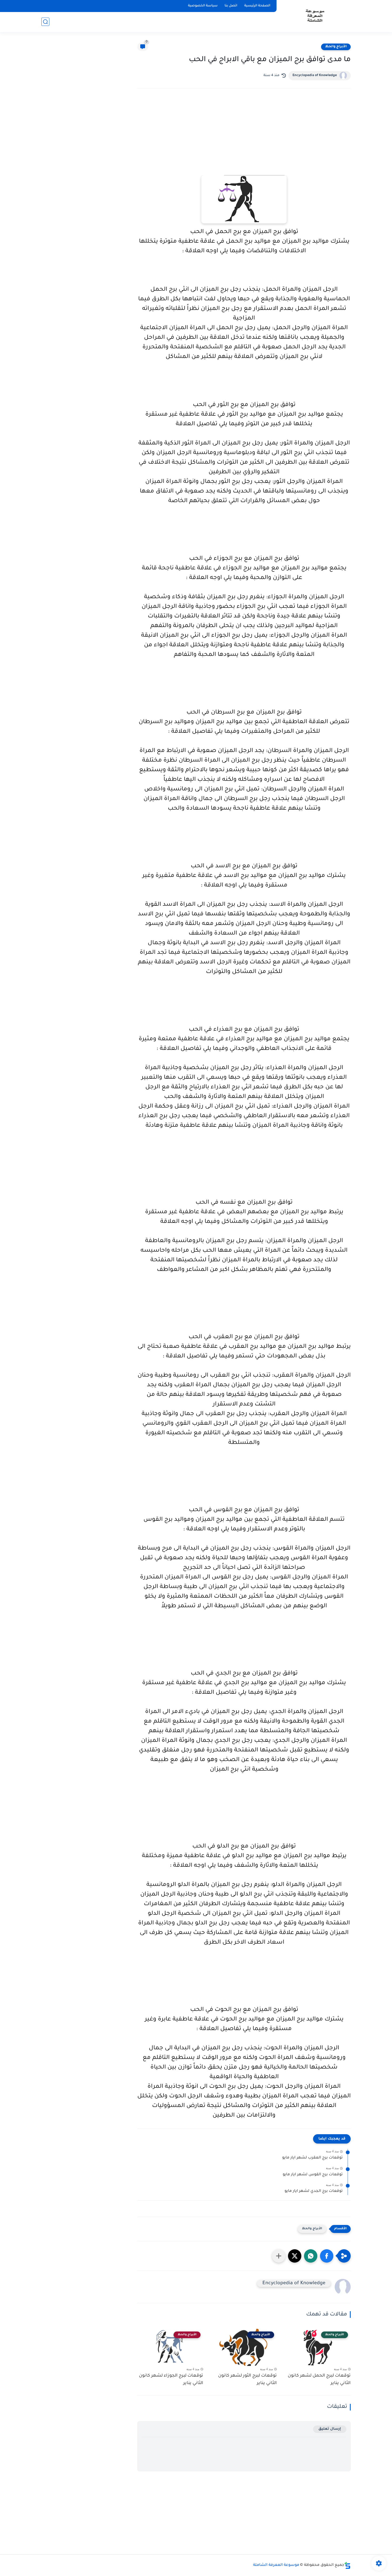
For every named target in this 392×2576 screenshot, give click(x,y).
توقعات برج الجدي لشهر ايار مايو (314, 2191)
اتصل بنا (231, 6)
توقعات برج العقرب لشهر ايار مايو (312, 2158)
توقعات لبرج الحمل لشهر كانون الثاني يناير (319, 2380)
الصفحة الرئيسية (257, 6)
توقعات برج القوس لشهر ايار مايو (313, 2175)
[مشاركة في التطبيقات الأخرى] (279, 2256)
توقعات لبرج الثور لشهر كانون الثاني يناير (247, 2380)
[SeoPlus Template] (347, 2565)
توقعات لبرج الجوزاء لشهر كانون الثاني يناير (171, 2380)
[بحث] (45, 22)
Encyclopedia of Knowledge (315, 76)
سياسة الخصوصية (203, 6)
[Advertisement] (244, 139)
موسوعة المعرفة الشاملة (276, 2565)
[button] (327, 2256)
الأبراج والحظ (336, 47)
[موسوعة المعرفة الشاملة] (315, 16)
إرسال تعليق (330, 2429)
